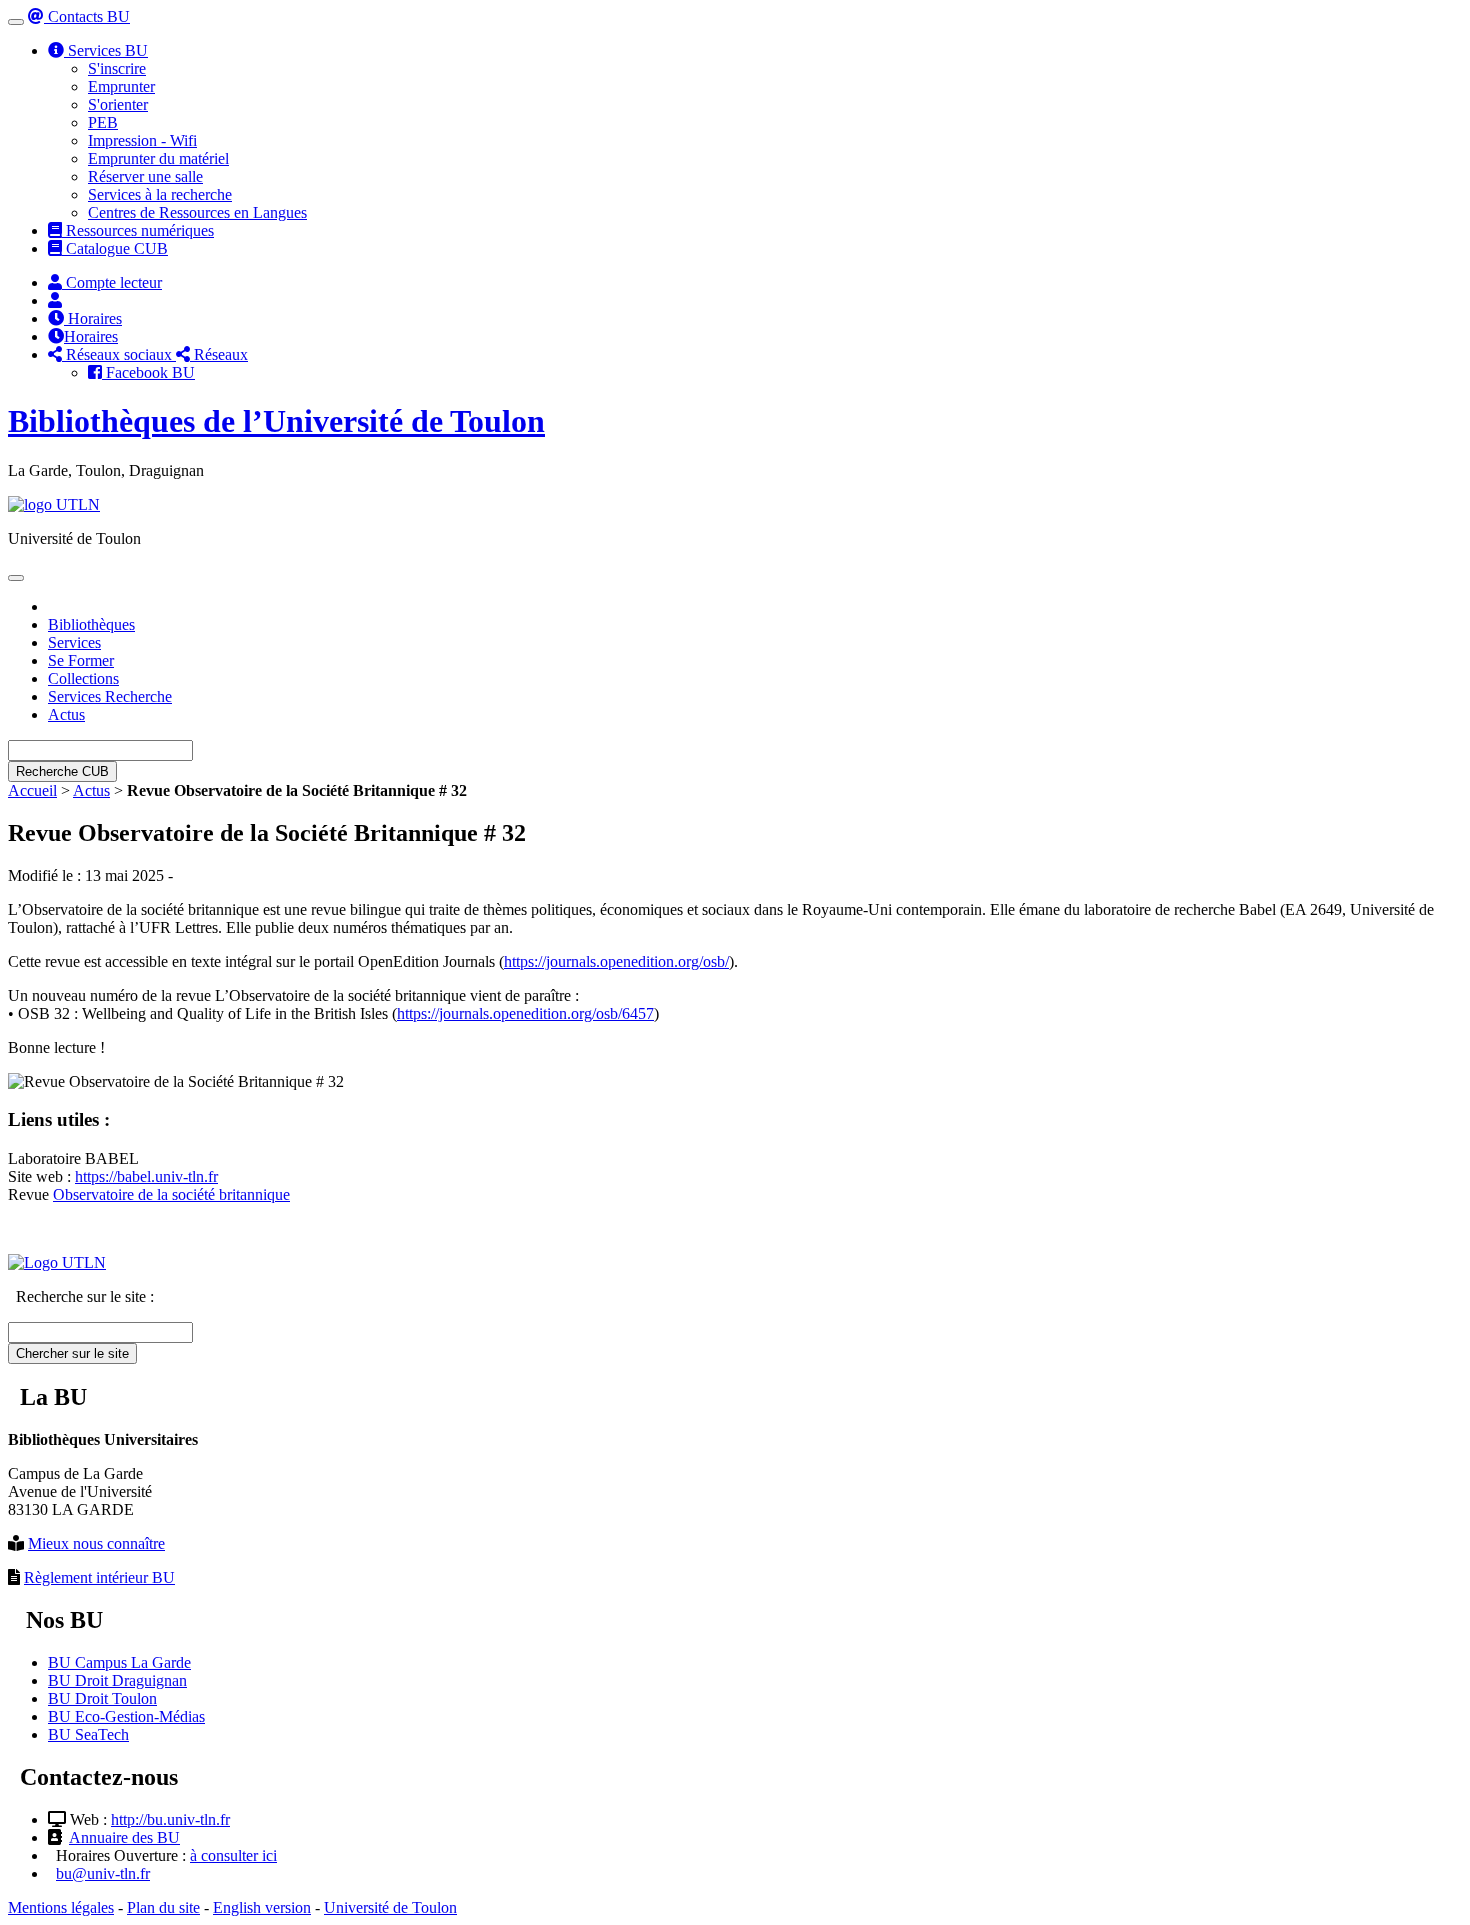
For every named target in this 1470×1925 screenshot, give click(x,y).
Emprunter (121, 86)
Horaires (93, 318)
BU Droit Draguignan (117, 1680)
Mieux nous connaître (96, 1543)
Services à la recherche (160, 194)
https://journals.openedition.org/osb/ (616, 961)
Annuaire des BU (124, 1837)
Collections (83, 678)
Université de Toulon (390, 1907)
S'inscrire (117, 68)
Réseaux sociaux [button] (119, 354)
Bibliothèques (91, 624)
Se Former (81, 660)
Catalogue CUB (115, 248)
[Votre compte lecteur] (55, 300)
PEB (103, 122)
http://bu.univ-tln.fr (170, 1819)
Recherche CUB (62, 771)
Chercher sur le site (72, 1353)
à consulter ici (233, 1855)
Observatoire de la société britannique (171, 1194)
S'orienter (118, 104)
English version (262, 1907)
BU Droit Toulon (102, 1698)
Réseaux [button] (219, 354)
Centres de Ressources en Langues (197, 212)
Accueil (32, 790)
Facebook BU (148, 372)
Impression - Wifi (142, 140)
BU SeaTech (88, 1734)
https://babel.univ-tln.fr (146, 1176)
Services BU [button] (106, 50)
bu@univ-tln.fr (103, 1873)
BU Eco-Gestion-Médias (126, 1716)
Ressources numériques (138, 230)
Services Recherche (110, 696)
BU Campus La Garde (119, 1662)
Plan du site (163, 1907)
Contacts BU (87, 16)
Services (74, 642)
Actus (66, 714)
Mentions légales (61, 1907)
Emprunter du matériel (158, 158)
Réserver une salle (145, 176)
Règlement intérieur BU (99, 1577)
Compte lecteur (112, 282)
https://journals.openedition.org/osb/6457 (525, 1013)
